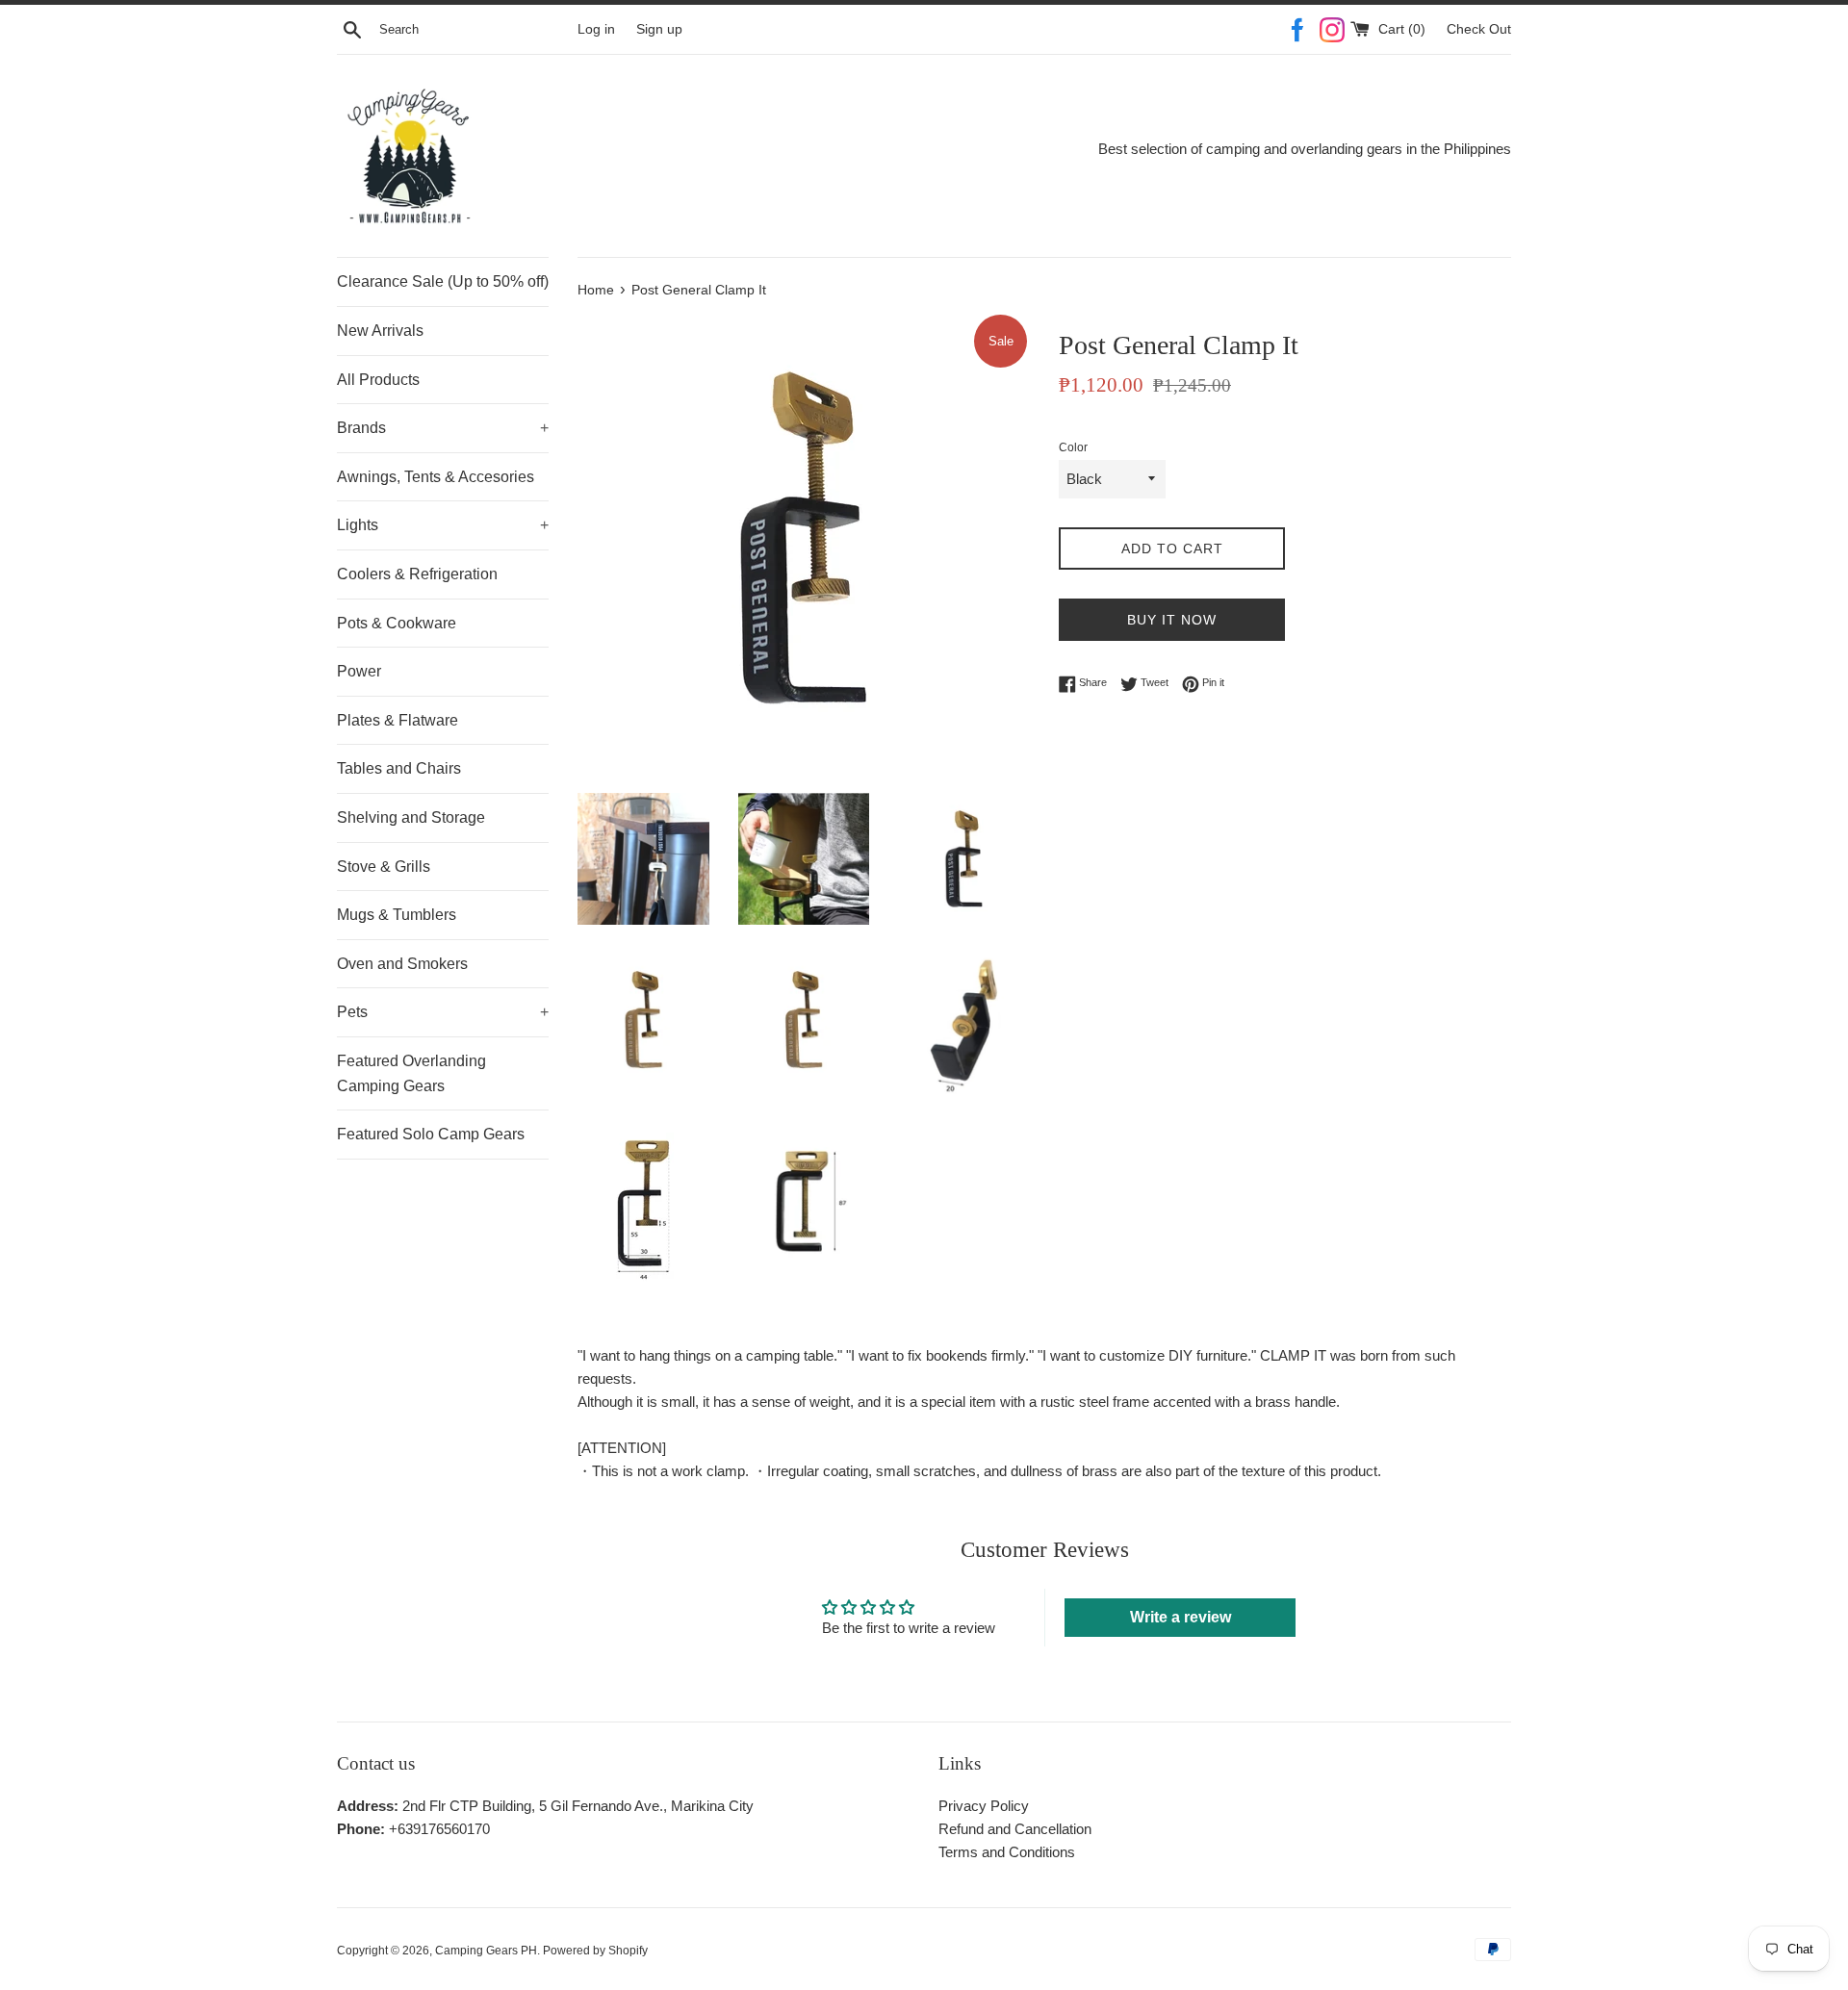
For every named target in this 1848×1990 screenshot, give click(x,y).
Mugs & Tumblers (397, 915)
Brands (443, 428)
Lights (443, 525)
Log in (596, 29)
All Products (378, 380)
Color (1073, 447)
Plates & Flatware (398, 720)
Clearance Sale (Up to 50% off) (443, 281)
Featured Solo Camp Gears (431, 1134)
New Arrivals (380, 331)
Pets (443, 1012)
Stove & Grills (384, 867)
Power (359, 671)
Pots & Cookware (397, 623)
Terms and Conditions (1007, 1852)
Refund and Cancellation (1015, 1829)
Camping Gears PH (486, 1951)
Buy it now (1172, 620)
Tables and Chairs (399, 768)
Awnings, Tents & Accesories (436, 477)
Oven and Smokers (402, 964)
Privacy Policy (984, 1806)
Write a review (1181, 1617)
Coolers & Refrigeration (417, 574)
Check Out (1479, 29)
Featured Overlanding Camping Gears (411, 1073)
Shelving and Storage (411, 817)
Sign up (659, 29)
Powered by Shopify (595, 1951)
